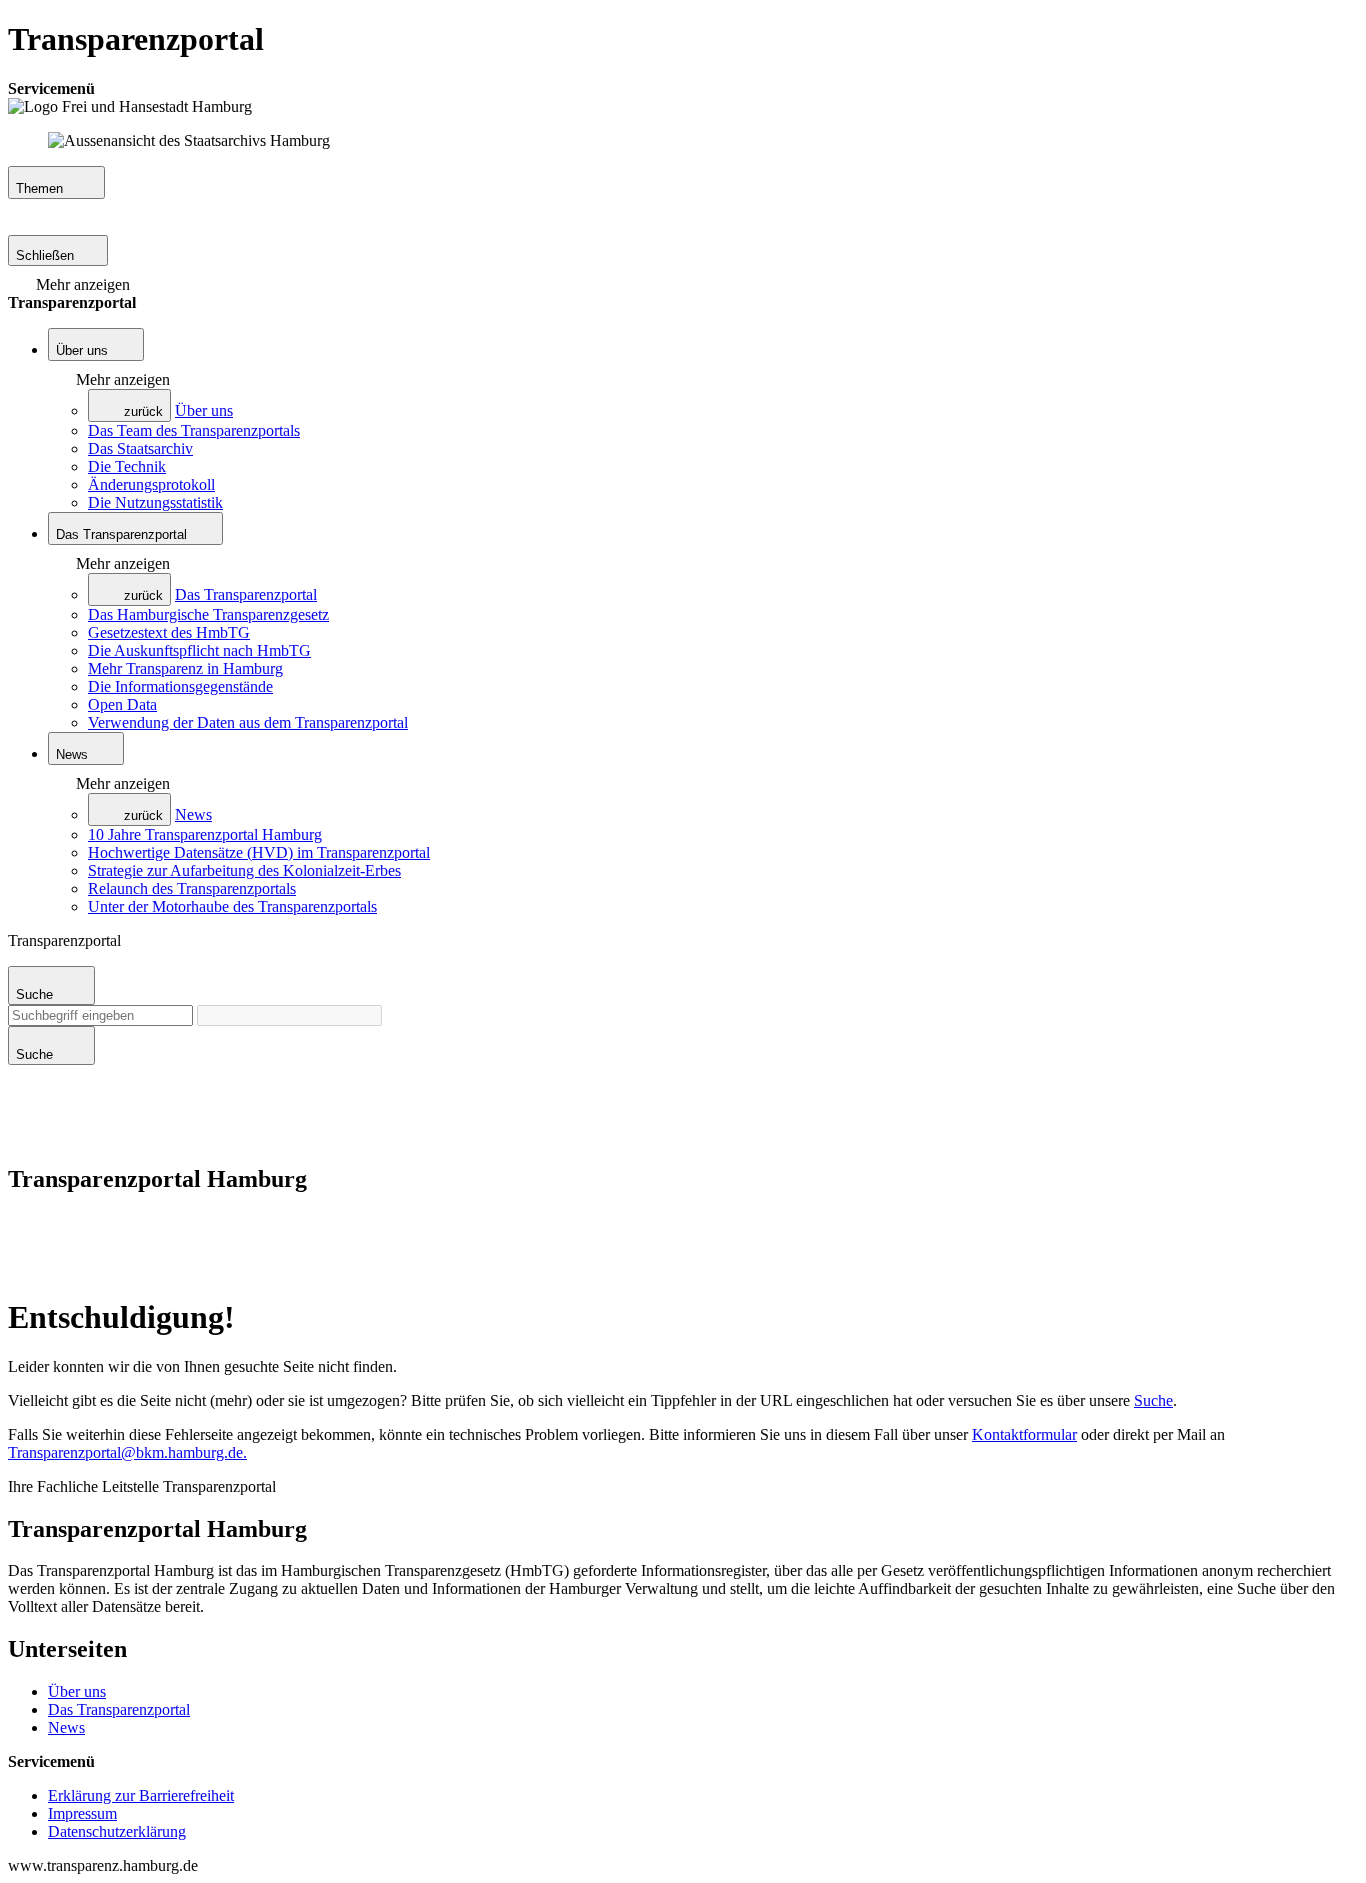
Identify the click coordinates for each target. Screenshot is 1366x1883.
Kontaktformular (1024, 1434)
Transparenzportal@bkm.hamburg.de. (127, 1452)
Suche (1153, 1400)
